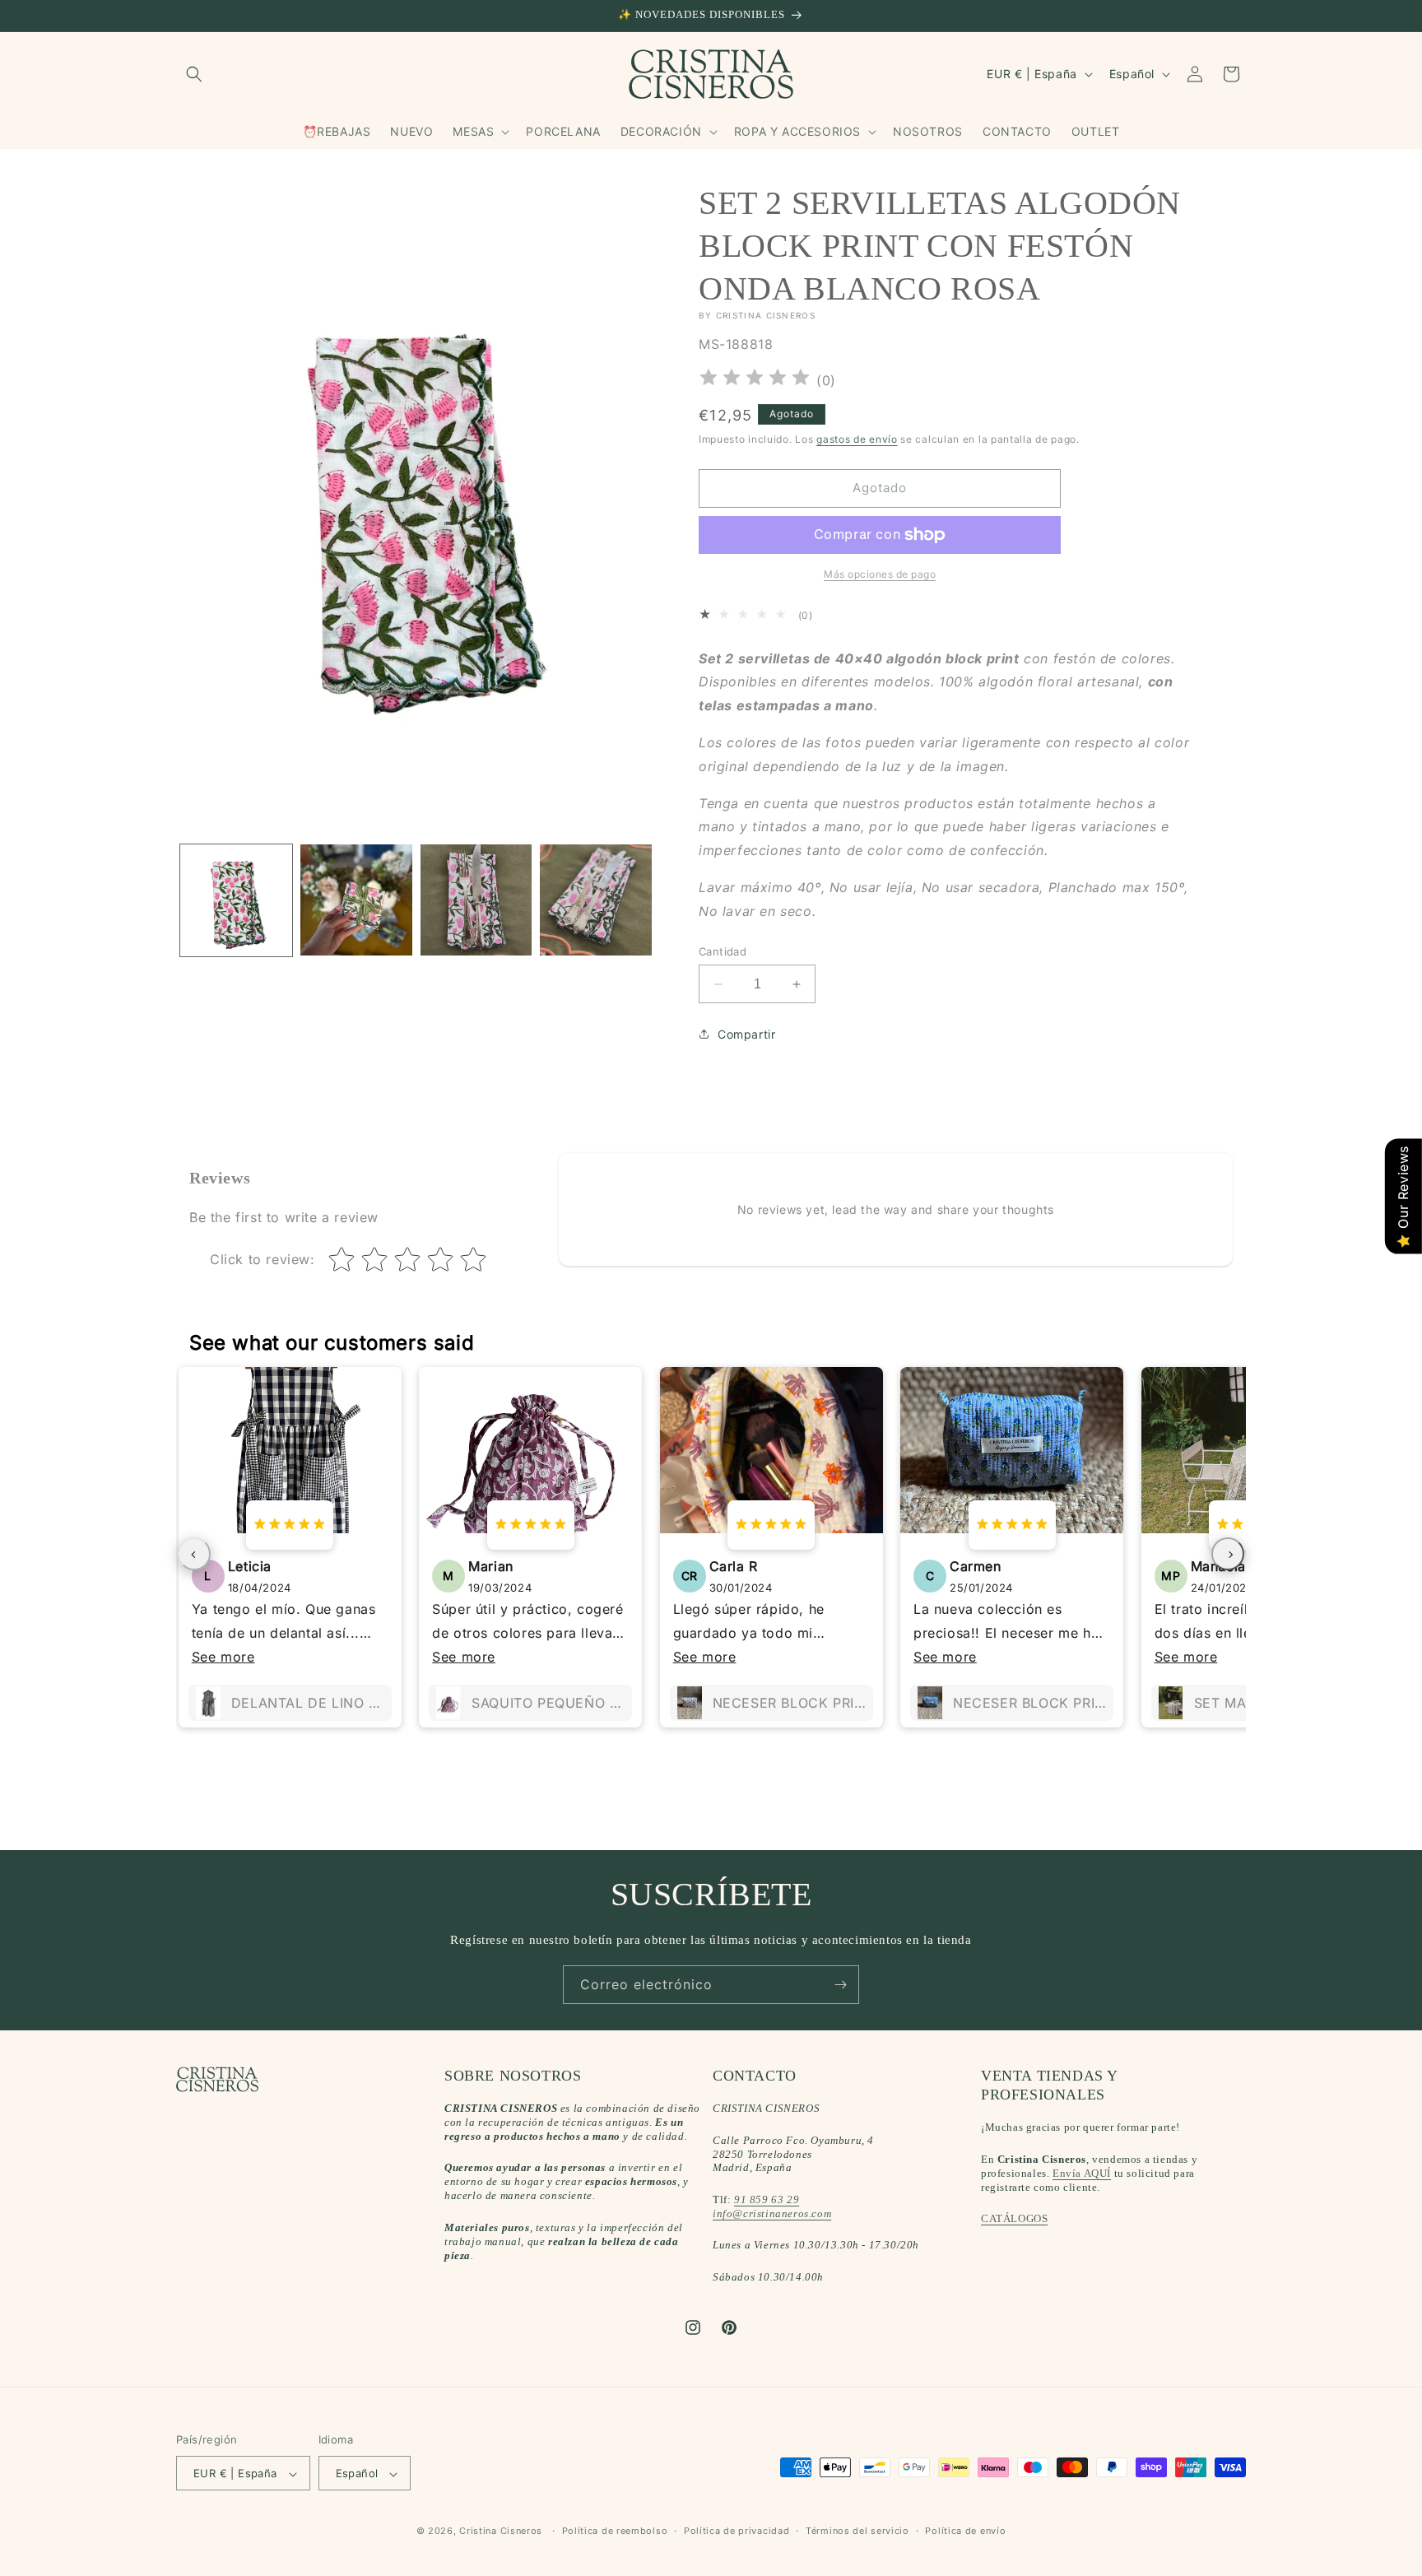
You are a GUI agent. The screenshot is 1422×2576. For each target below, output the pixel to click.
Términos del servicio (857, 2531)
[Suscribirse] (840, 1985)
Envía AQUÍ (1082, 2173)
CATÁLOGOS (1014, 2219)
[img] (755, 380)
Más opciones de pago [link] (880, 574)
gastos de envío (857, 439)
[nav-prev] (194, 1554)
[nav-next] (1228, 1554)
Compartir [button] (746, 1034)
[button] (194, 74)
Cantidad (723, 951)
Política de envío (965, 2531)
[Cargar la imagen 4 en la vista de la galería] (596, 900)
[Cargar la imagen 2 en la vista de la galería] (356, 900)
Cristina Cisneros (501, 2532)
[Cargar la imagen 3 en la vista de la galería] (476, 900)
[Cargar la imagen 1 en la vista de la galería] (236, 900)
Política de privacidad (737, 2531)
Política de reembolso (615, 2531)
